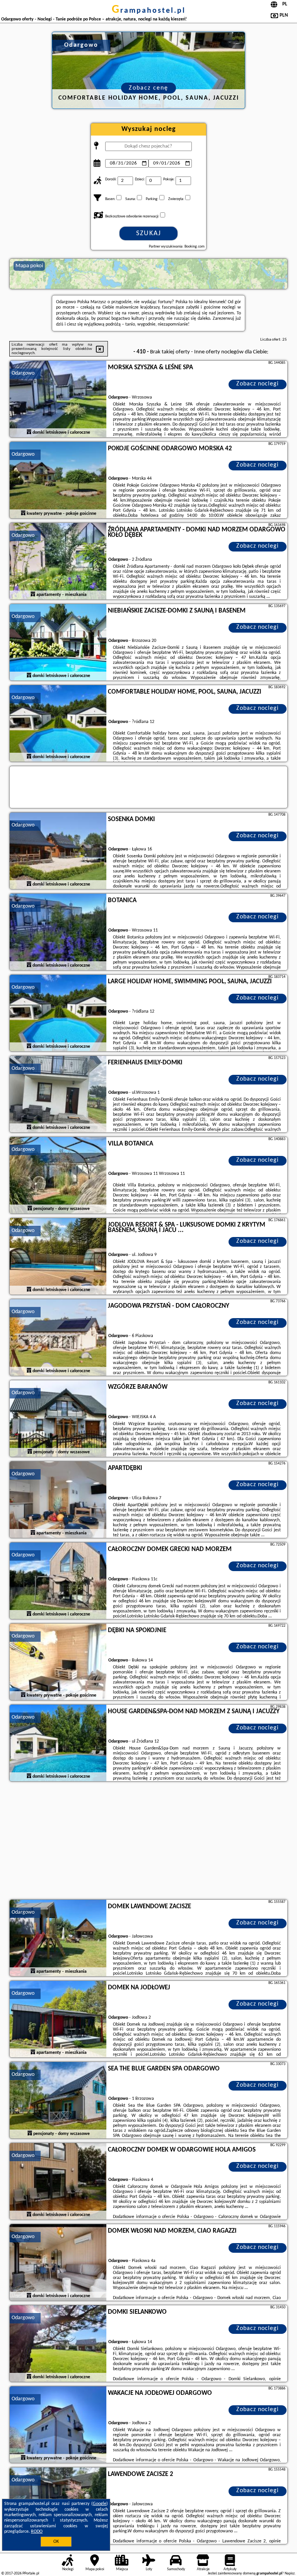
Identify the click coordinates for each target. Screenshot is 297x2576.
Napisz (290, 2573)
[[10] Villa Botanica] (58, 1176)
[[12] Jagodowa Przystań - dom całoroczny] (58, 1338)
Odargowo (23, 373)
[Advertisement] (148, 1841)
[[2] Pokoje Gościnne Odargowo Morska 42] (58, 480)
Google (100, 2504)
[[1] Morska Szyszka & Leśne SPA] (58, 399)
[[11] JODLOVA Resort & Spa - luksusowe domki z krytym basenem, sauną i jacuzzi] (58, 1257)
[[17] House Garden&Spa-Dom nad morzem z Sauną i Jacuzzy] (58, 1743)
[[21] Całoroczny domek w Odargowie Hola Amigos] (58, 2182)
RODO (37, 2532)
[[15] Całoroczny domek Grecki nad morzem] (58, 1581)
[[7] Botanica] (58, 932)
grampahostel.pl (149, 11)
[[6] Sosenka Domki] (58, 851)
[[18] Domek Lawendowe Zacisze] (58, 1938)
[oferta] (29, 432)
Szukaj (149, 233)
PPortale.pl (31, 2573)
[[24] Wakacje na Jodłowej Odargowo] (58, 2425)
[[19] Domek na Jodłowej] (58, 2019)
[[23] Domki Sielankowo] (58, 2344)
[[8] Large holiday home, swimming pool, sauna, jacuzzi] (58, 1013)
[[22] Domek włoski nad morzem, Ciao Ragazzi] (58, 2263)
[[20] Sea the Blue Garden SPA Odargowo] (58, 2101)
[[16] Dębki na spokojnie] (58, 1662)
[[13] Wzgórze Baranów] (58, 1419)
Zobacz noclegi (258, 384)
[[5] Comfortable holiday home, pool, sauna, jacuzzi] (58, 724)
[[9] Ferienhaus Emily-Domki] (58, 1095)
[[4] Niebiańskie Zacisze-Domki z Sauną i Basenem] (58, 643)
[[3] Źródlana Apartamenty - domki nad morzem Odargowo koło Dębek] (58, 562)
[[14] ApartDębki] (58, 1500)
